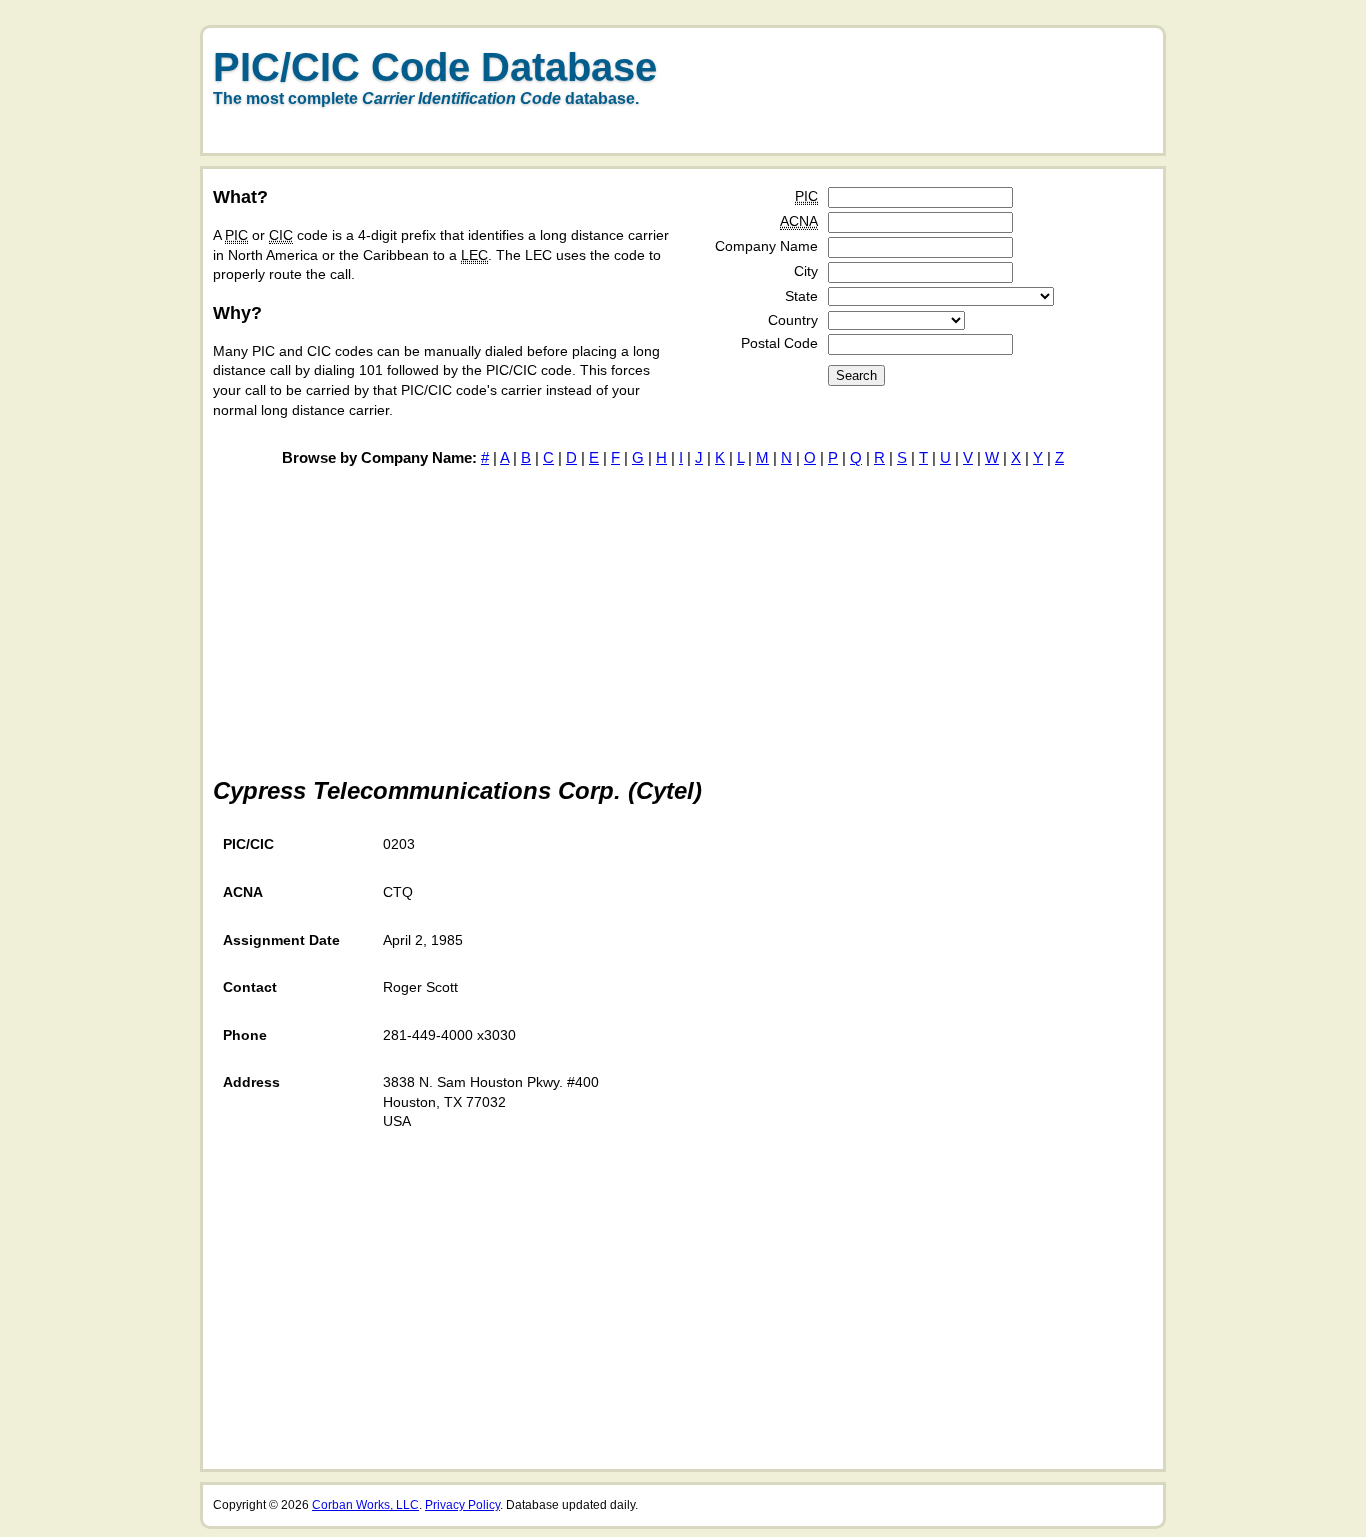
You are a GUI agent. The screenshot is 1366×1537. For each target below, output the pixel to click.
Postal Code (779, 343)
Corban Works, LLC (365, 1505)
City (806, 271)
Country (793, 320)
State (801, 296)
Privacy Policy (462, 1505)
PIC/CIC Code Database (435, 67)
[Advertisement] (923, 103)
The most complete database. (426, 98)
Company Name (766, 246)
